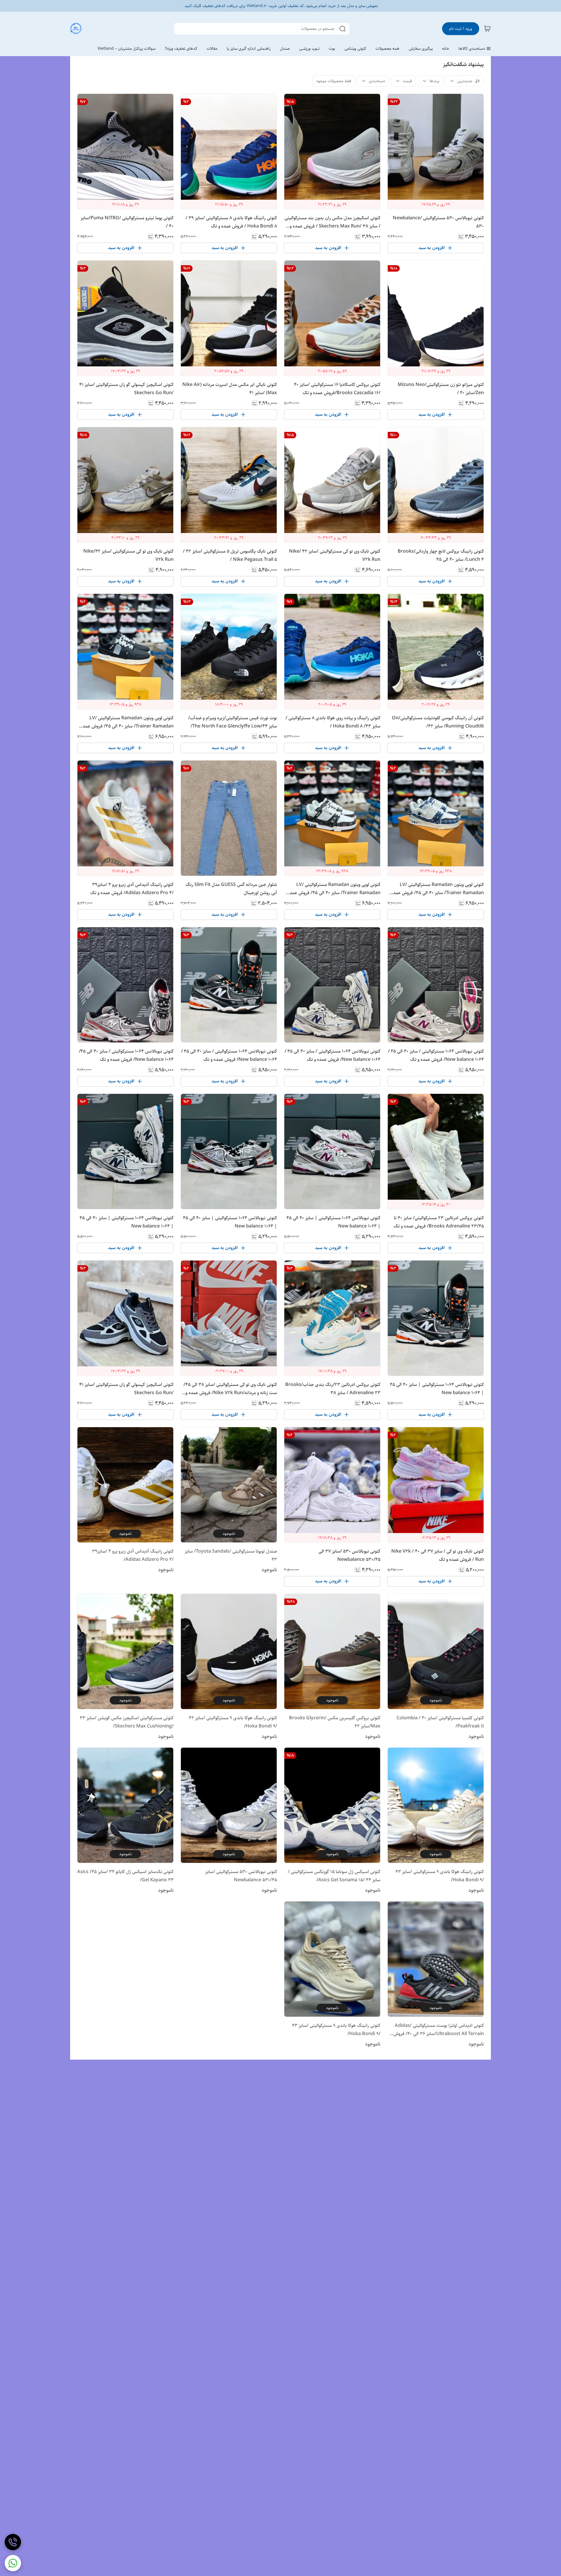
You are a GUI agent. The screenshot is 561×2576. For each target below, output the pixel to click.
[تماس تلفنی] (13, 2542)
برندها (434, 81)
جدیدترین (465, 81)
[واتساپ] (13, 2563)
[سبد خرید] (487, 29)
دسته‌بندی (377, 81)
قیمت (407, 81)
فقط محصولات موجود (334, 81)
